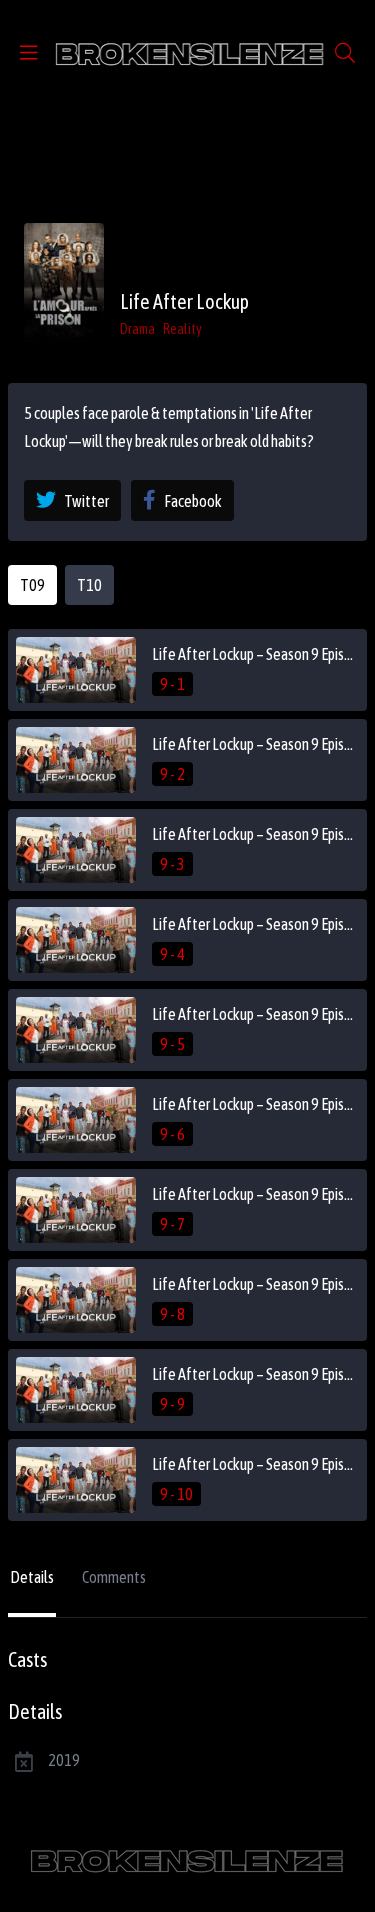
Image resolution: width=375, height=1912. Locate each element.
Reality (182, 329)
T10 (89, 585)
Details (32, 1577)
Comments (114, 1577)
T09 (32, 585)
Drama (137, 329)
